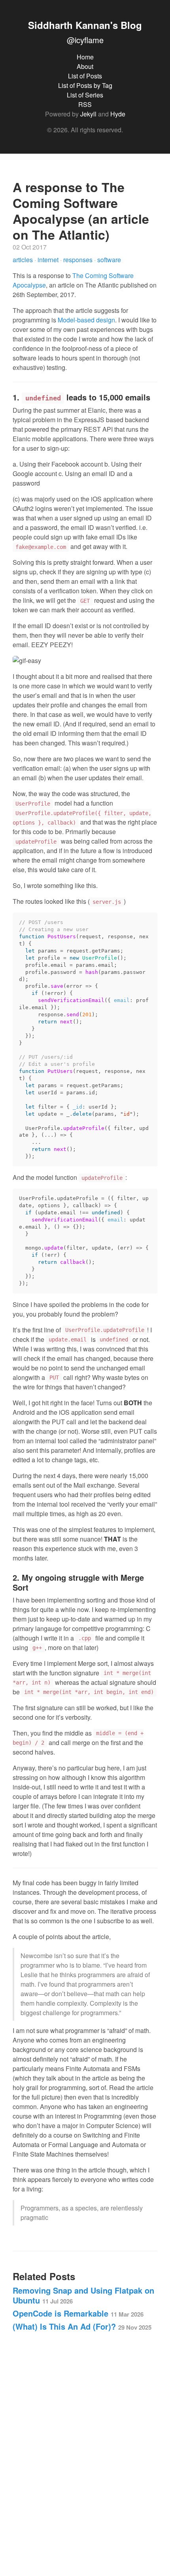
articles (24, 260)
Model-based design (86, 320)
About (85, 66)
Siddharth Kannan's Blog (85, 25)
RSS (85, 104)
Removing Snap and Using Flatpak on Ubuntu (83, 2295)
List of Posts (85, 76)
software (109, 260)
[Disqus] (85, 2449)
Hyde (118, 114)
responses (79, 260)
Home (85, 57)
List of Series (85, 95)
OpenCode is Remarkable (78, 2313)
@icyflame (85, 40)
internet (49, 260)
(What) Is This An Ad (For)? (82, 2326)
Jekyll (88, 114)
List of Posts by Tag (85, 85)
